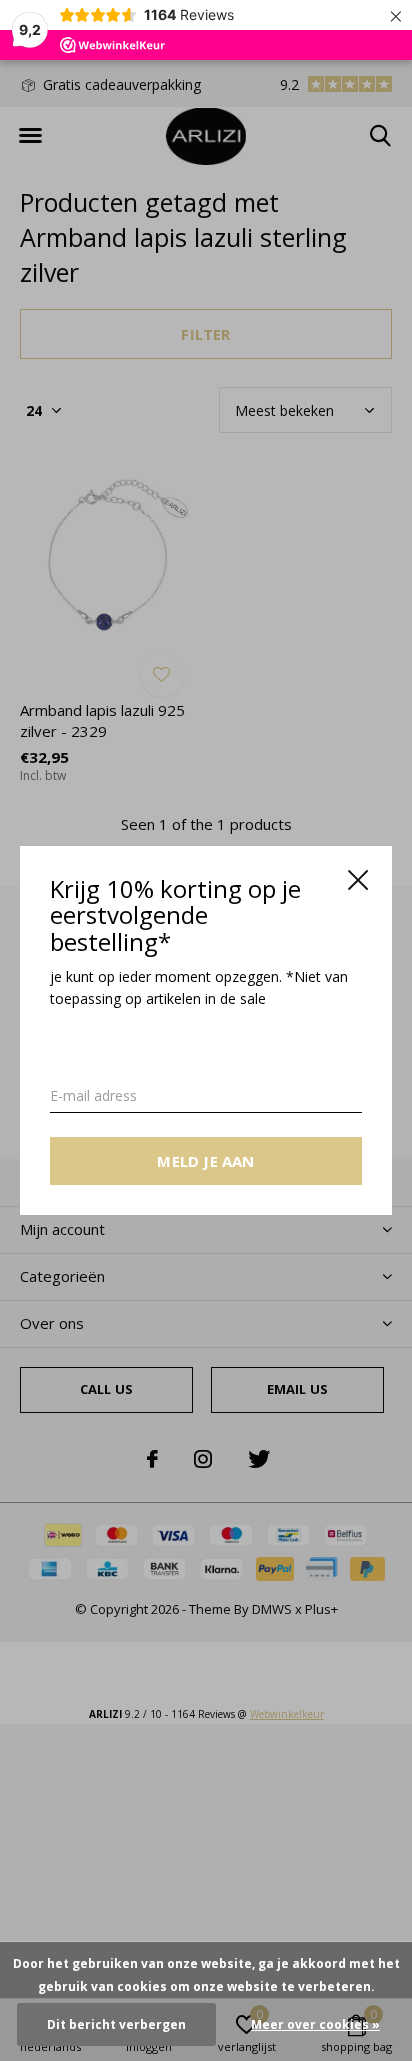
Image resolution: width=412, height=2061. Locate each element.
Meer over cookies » (315, 2024)
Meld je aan (205, 1161)
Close (358, 880)
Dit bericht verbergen (116, 2024)
